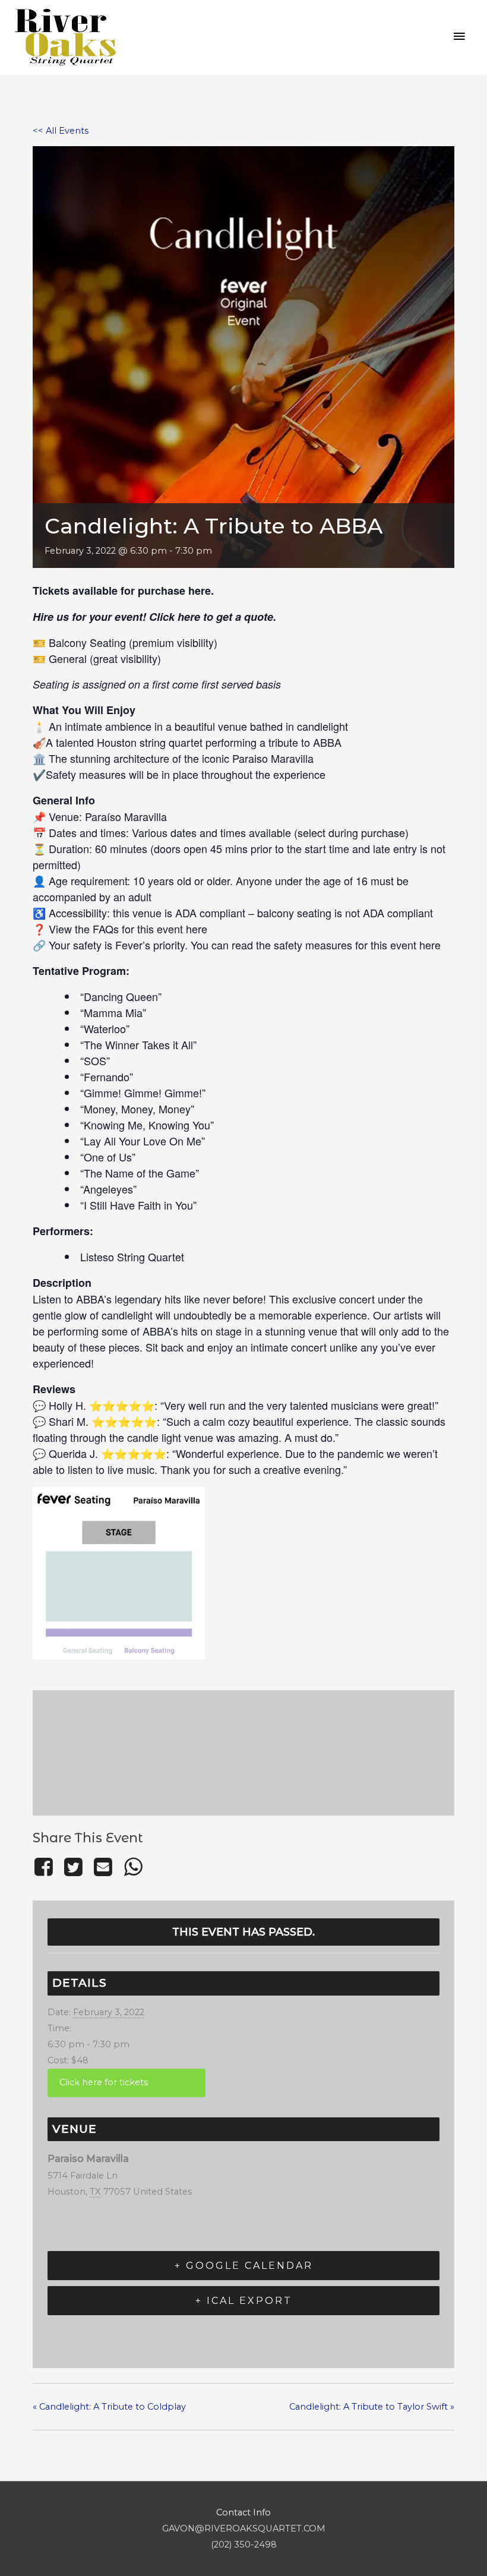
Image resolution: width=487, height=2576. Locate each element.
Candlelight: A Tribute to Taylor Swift (372, 2407)
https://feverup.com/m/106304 (127, 2083)
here (200, 591)
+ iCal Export (244, 2301)
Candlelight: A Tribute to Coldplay (109, 2407)
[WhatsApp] (133, 1867)
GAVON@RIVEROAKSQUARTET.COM (244, 2528)
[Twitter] (73, 1867)
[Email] (103, 1867)
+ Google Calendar (244, 2266)
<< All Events (61, 131)
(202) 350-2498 (244, 2545)
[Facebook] (45, 1867)
